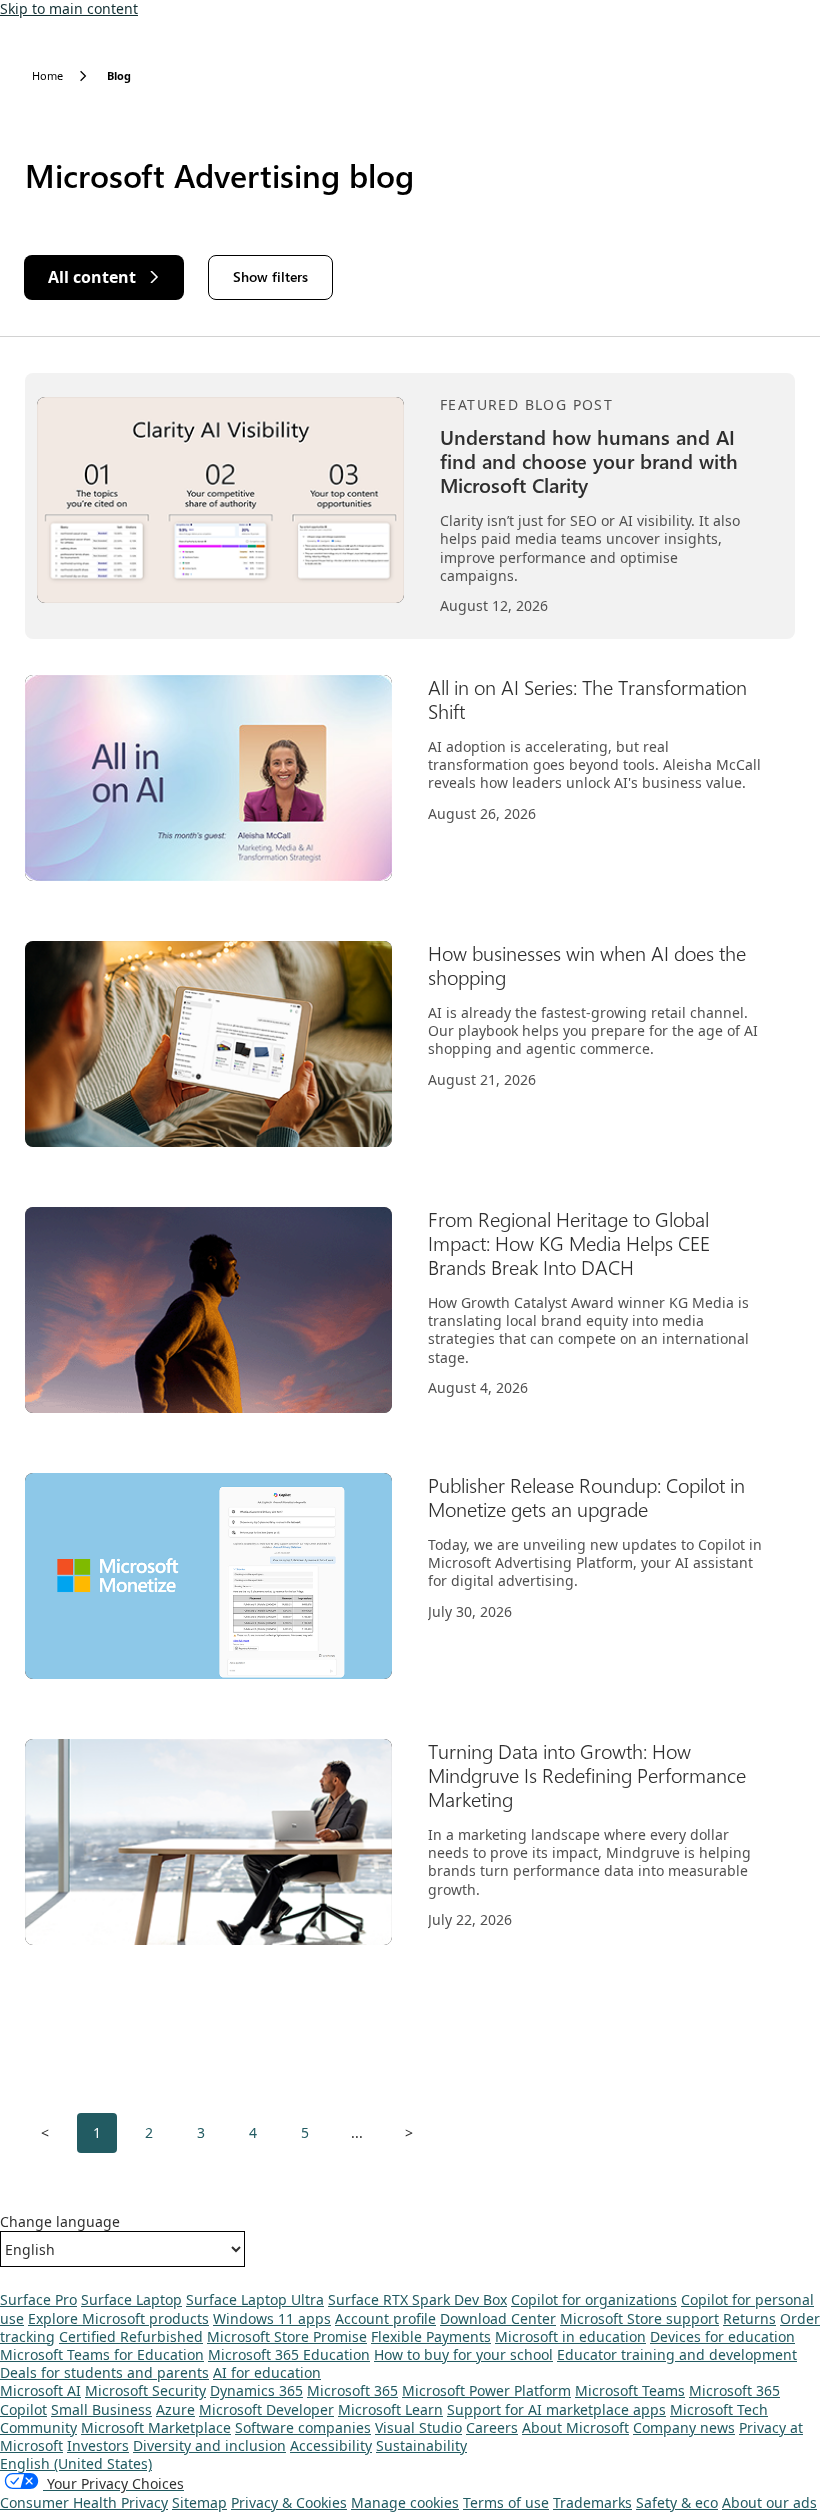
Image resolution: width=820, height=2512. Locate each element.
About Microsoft (575, 2427)
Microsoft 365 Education (289, 2354)
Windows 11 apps (272, 2318)
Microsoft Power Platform (486, 2390)
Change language (60, 2222)
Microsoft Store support (639, 2318)
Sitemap (199, 2502)
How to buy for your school (463, 2354)
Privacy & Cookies (289, 2502)
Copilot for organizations (594, 2299)
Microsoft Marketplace (156, 2427)
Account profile (385, 2318)
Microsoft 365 (352, 2390)
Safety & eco (677, 2502)
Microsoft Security (145, 2390)
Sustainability (421, 2445)
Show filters (270, 276)
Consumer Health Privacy (84, 2502)
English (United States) (76, 2463)
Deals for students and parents (104, 2372)
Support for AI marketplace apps (556, 2409)
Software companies (303, 2427)
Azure (175, 2409)
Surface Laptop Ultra (255, 2299)
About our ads (769, 2502)
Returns (749, 2318)
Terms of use (506, 2502)
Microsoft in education (570, 2336)
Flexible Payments (431, 2336)
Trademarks (592, 2502)
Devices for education (722, 2336)
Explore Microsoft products (118, 2318)
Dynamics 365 (256, 2390)
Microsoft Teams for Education (102, 2354)
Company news (684, 2427)
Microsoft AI (40, 2390)
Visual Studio (418, 2427)
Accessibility (331, 2445)
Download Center (498, 2318)
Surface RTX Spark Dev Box (417, 2299)
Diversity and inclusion (209, 2445)
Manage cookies (405, 2502)
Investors (98, 2445)
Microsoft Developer (266, 2409)
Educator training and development (677, 2354)
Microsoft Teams (630, 2390)
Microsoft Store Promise (287, 2336)
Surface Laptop (131, 2299)
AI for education (267, 2372)
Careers (492, 2427)
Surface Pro (38, 2299)
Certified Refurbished (131, 2336)
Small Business (101, 2409)
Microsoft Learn (390, 2409)
